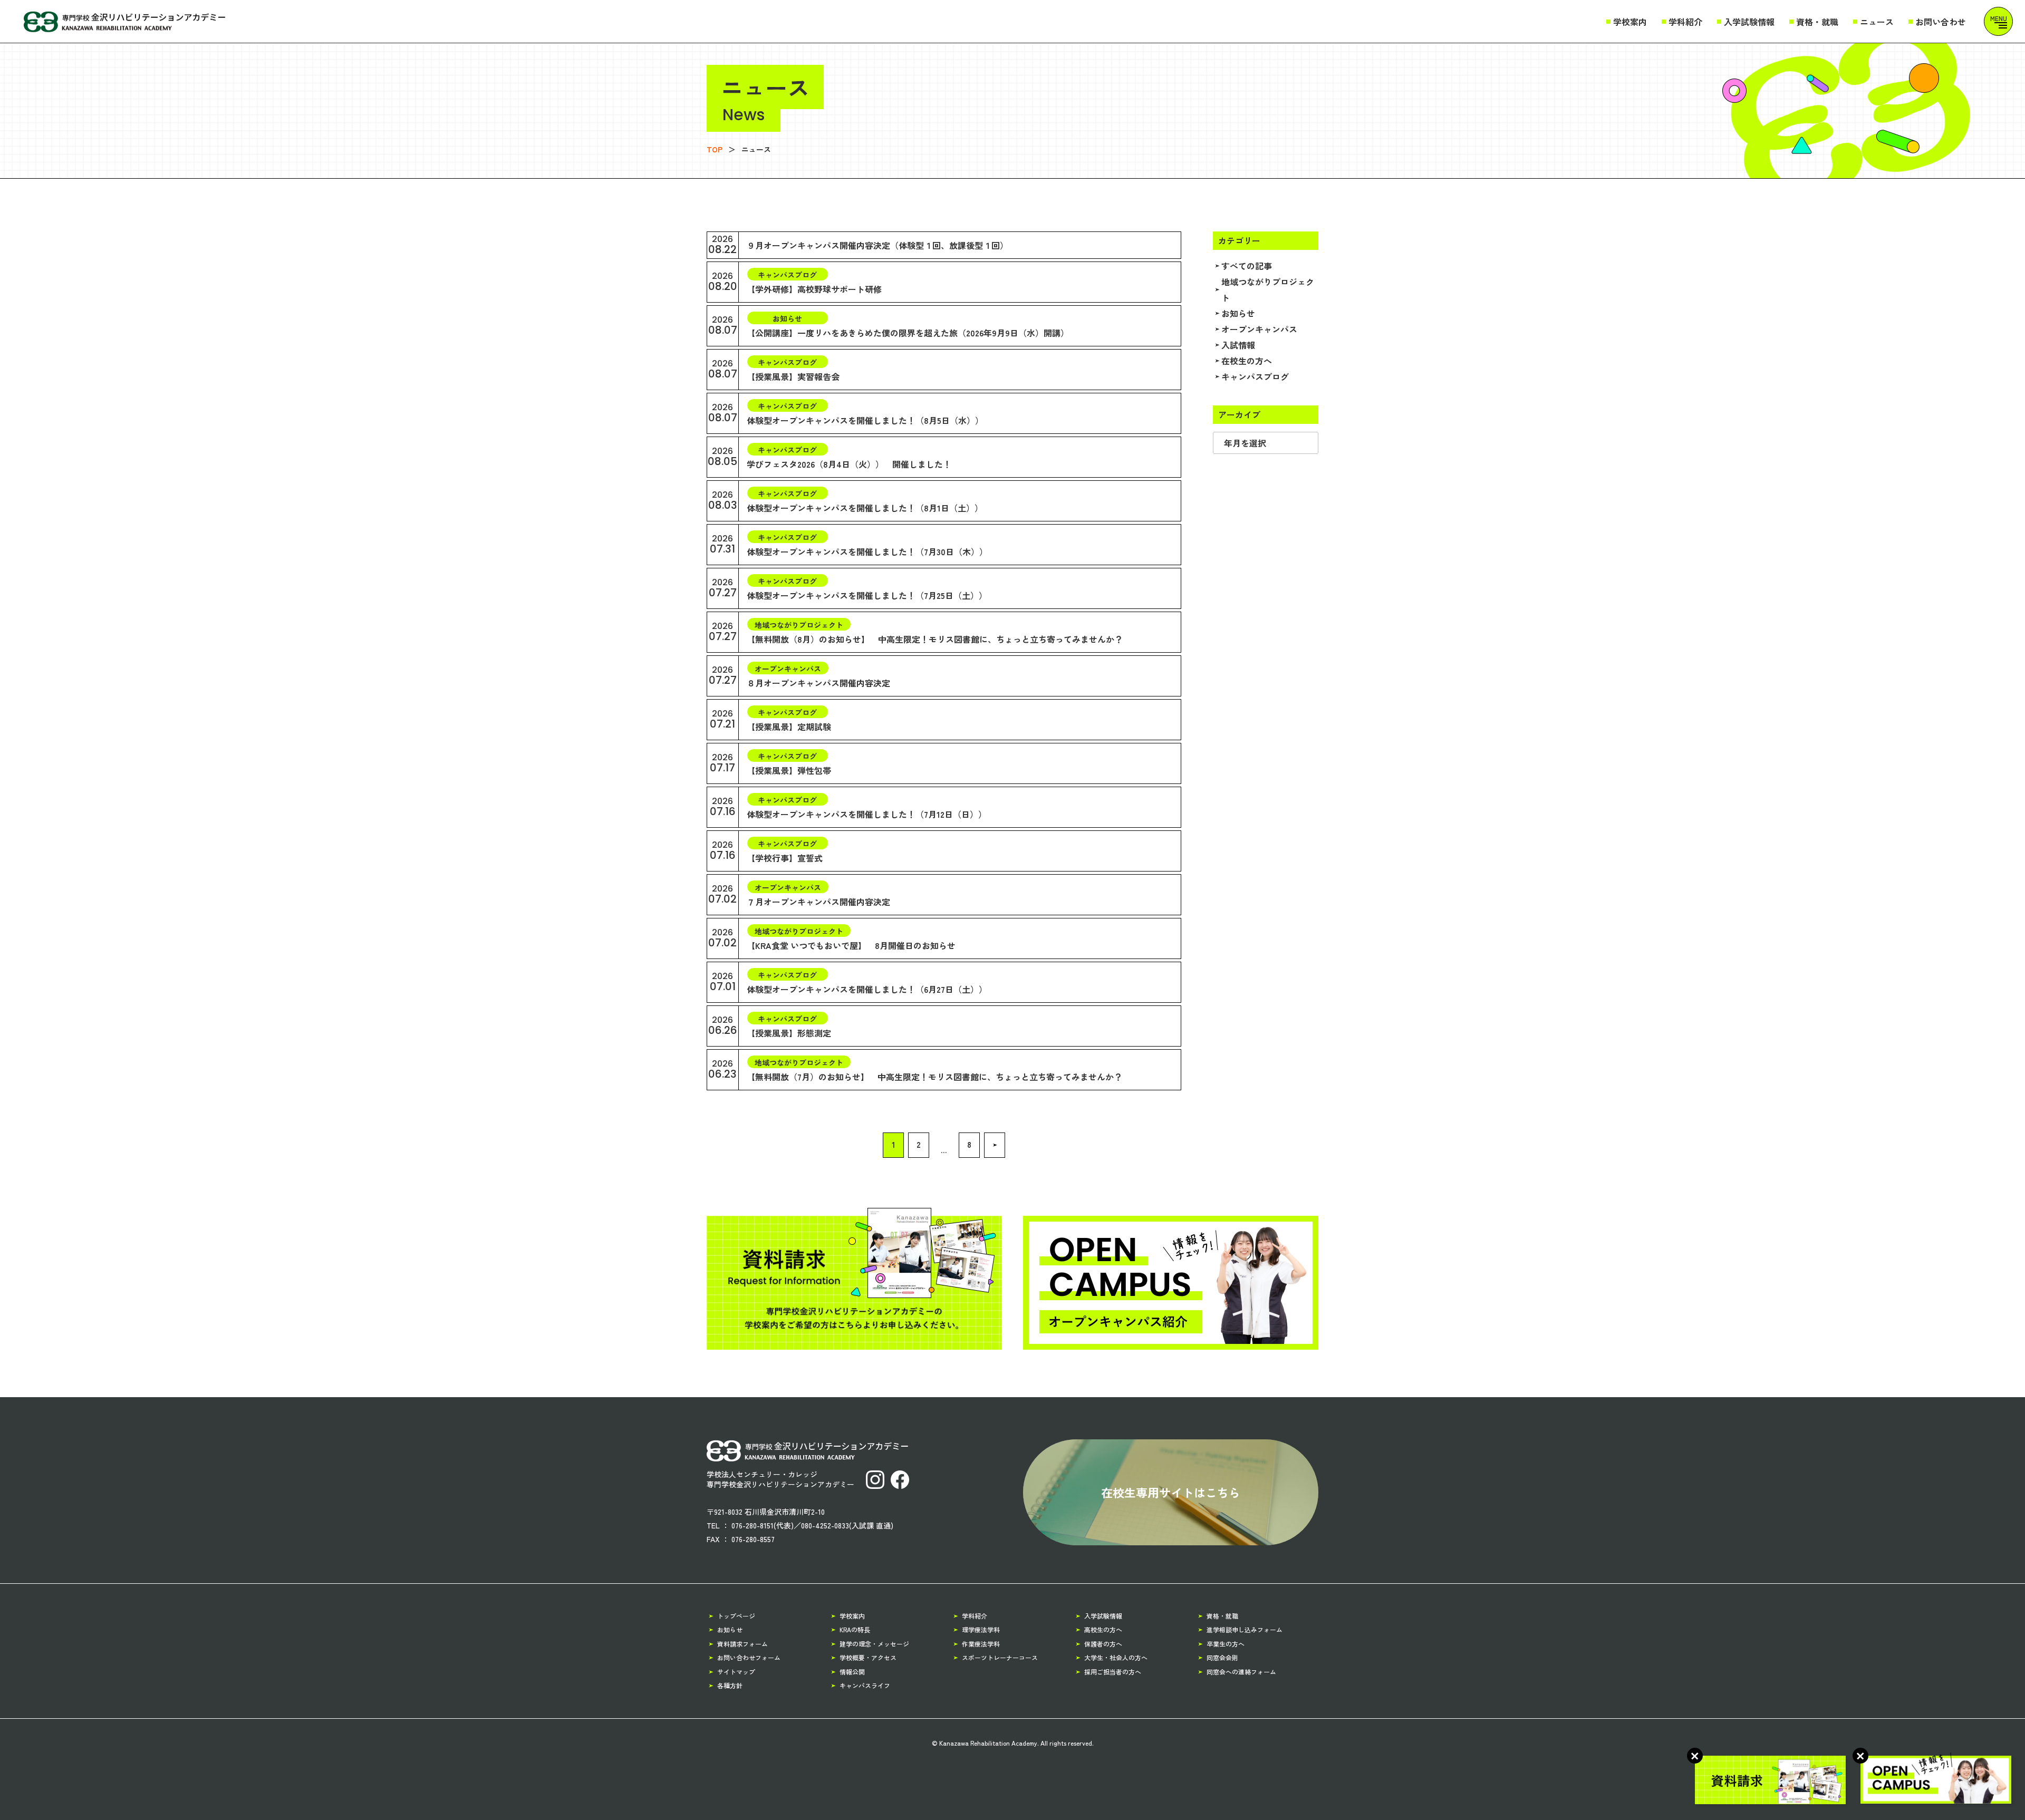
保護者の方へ (1103, 1644)
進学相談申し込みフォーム (1245, 1629)
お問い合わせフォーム (749, 1657)
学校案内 (1630, 22)
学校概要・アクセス (868, 1657)
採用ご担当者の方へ (1113, 1672)
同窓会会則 (1222, 1657)
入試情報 (1238, 345)
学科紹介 (1685, 22)
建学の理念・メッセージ (874, 1644)
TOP (715, 149)
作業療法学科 (981, 1644)
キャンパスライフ (865, 1685)
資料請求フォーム (742, 1644)
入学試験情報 (1749, 22)
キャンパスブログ (1255, 376)
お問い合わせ (1941, 22)
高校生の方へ (1103, 1629)
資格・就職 (1817, 22)
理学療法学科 (981, 1629)
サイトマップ (736, 1672)
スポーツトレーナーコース (1000, 1657)
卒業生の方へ (1226, 1644)
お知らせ (1238, 313)
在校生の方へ (1247, 361)
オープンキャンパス (1259, 329)
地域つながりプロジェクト (1268, 289)
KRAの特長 (855, 1629)
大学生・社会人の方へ (1116, 1657)
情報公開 (852, 1672)
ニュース (1877, 22)
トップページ (736, 1616)
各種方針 (730, 1685)
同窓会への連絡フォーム (1241, 1672)
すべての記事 (1247, 266)
